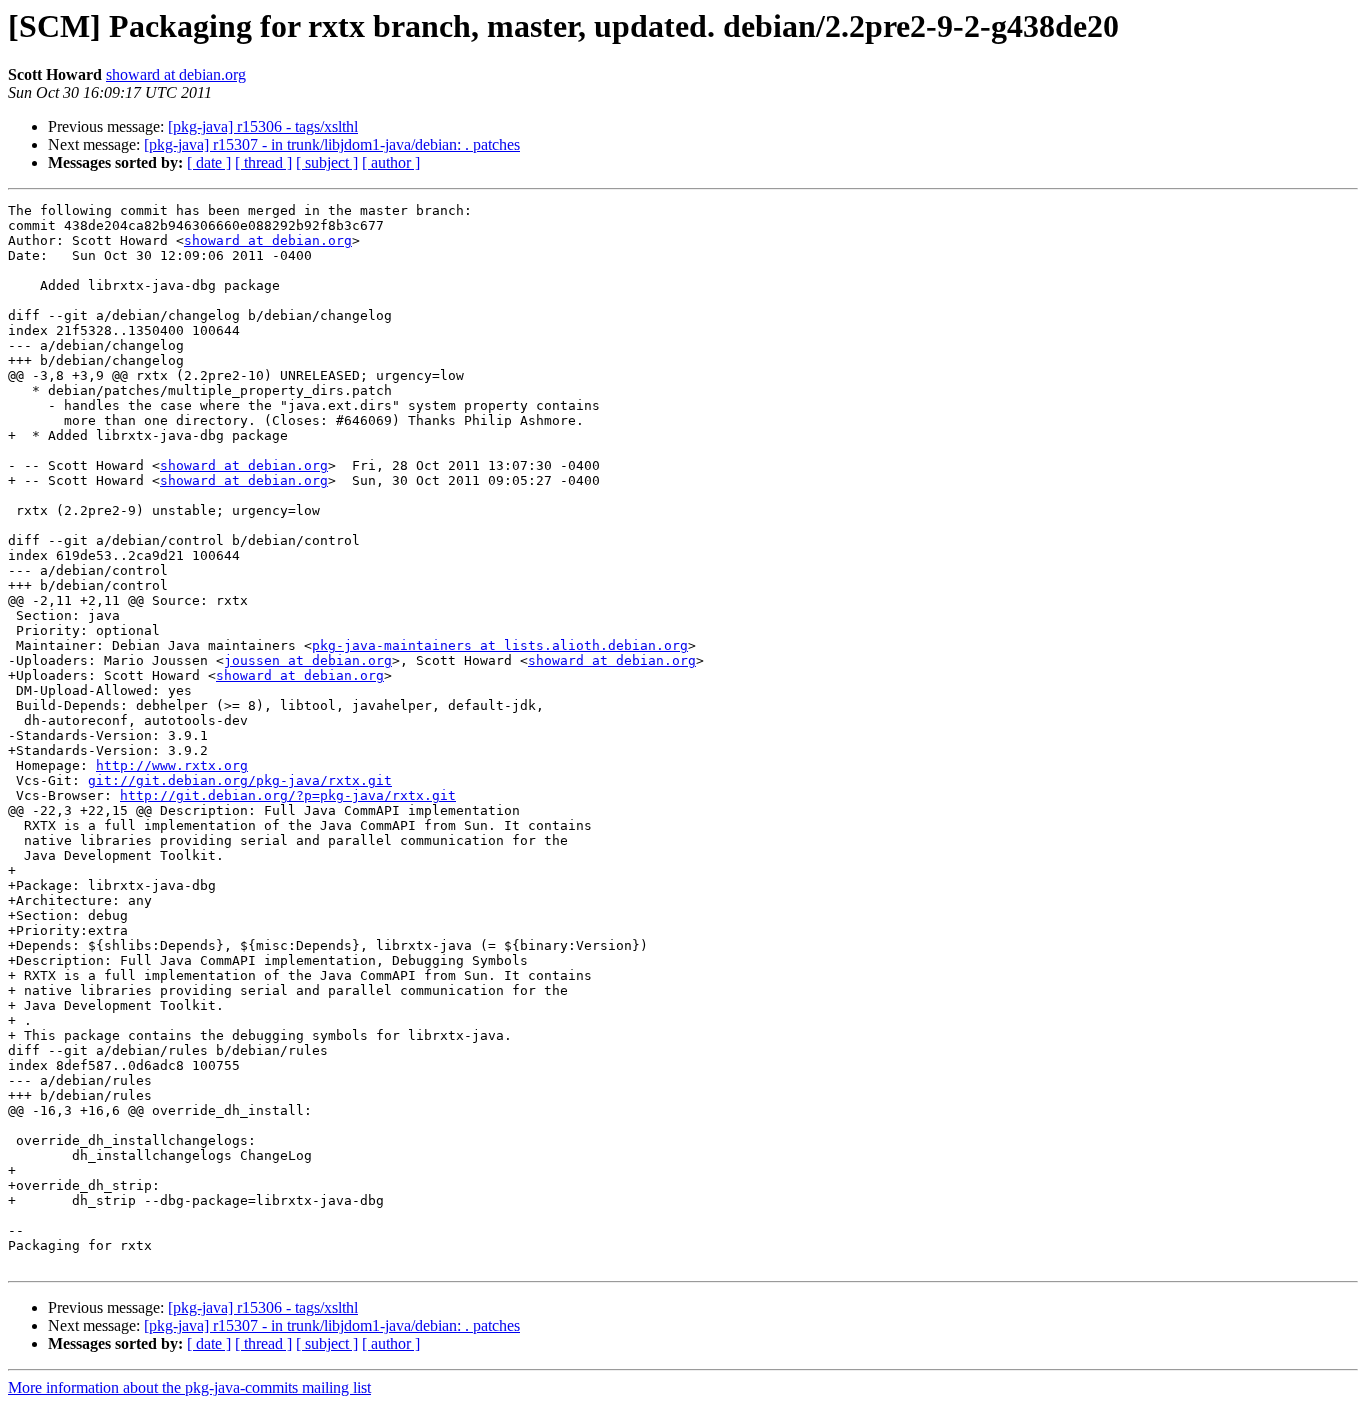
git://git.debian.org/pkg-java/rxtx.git (240, 780)
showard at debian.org (176, 74)
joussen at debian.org (308, 660)
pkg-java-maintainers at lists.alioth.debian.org (500, 645)
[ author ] (391, 162)
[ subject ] (327, 162)
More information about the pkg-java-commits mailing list (189, 1387)
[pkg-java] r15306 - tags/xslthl (263, 126)
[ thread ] (263, 162)
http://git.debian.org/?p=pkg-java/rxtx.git (288, 795)
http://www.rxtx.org (172, 765)
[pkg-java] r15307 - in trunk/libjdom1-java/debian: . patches (332, 144)
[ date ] (209, 162)
